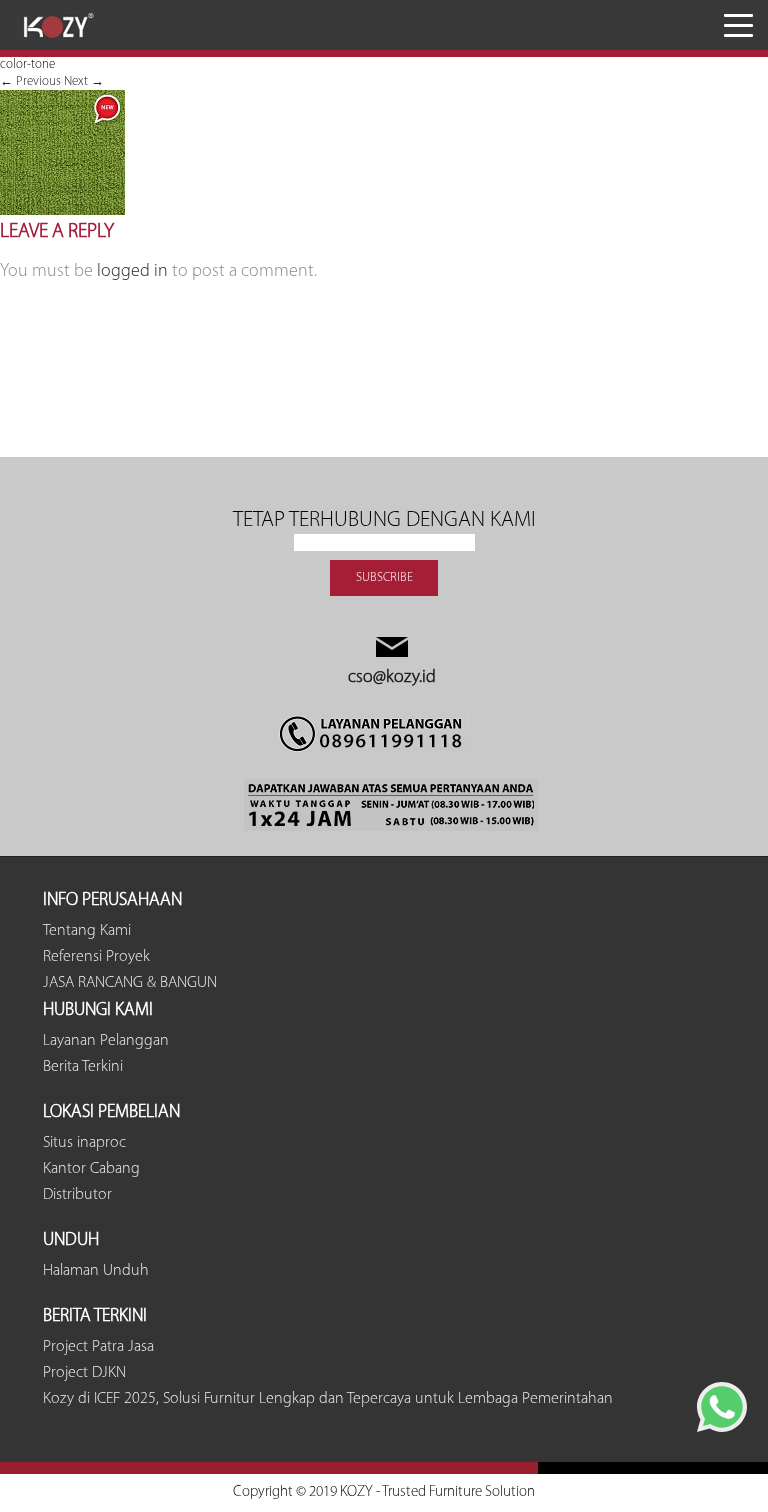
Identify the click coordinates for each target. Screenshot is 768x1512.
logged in (132, 272)
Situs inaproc (84, 1143)
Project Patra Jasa (98, 1347)
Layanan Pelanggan (106, 1041)
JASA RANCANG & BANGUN (130, 983)
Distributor (77, 1195)
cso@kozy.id (392, 678)
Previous (30, 81)
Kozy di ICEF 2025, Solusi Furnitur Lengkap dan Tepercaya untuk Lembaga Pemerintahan (328, 1399)
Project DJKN (84, 1373)
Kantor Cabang (91, 1169)
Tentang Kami (87, 931)
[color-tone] (62, 211)
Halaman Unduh (96, 1271)
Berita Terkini (83, 1067)
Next (84, 81)
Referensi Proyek (96, 957)
